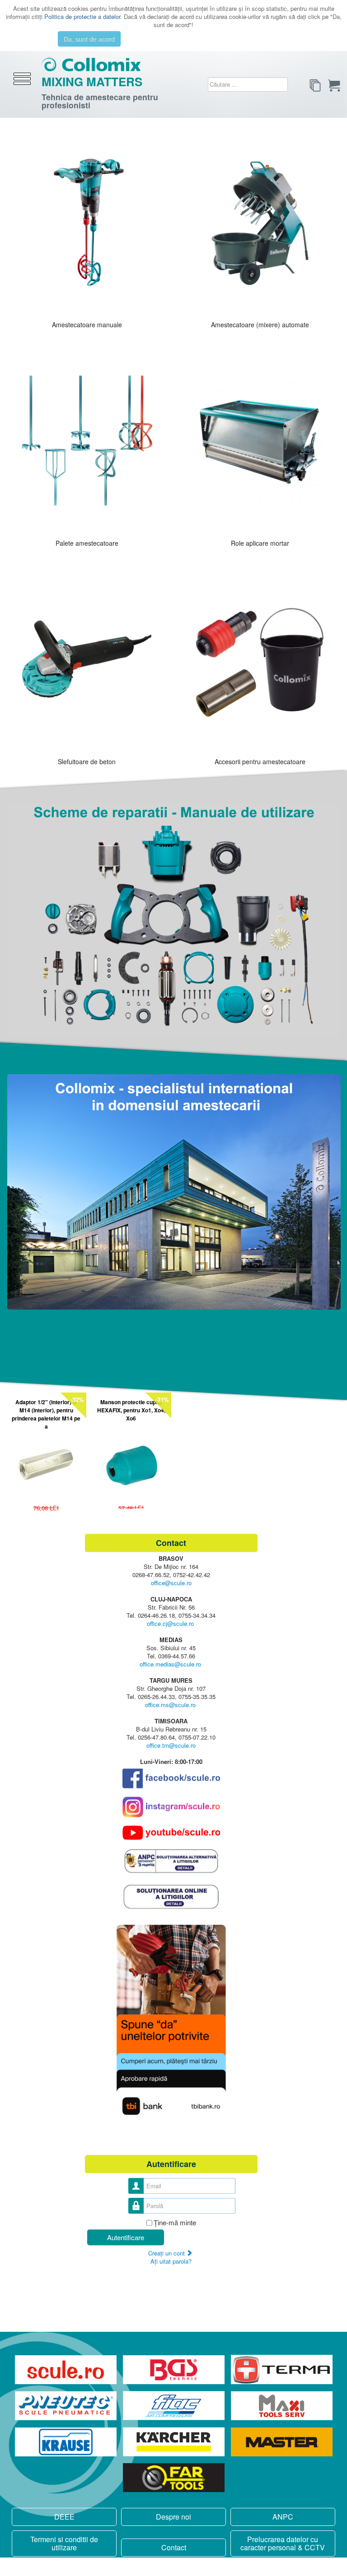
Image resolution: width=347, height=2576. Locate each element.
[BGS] (175, 2369)
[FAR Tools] (174, 2478)
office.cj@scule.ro (170, 1624)
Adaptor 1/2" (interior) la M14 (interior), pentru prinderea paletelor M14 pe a (46, 1414)
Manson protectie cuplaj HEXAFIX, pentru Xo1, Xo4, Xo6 (131, 1410)
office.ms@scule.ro (170, 1705)
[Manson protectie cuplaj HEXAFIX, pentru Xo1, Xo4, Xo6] (131, 1462)
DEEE (64, 2517)
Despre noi (173, 2517)
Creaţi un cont (167, 2253)
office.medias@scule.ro (170, 1664)
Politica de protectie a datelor (82, 16)
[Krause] (67, 2442)
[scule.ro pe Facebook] (171, 1779)
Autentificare (126, 2237)
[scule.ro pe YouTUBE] (171, 1833)
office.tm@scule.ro (171, 1746)
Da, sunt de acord (89, 39)
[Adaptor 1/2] (46, 1462)
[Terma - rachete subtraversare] (282, 2369)
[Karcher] (175, 2442)
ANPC (283, 2517)
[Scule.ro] (67, 2369)
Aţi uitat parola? (171, 2261)
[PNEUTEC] (67, 2406)
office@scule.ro (171, 1583)
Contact (174, 2547)
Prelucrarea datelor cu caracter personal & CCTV (283, 2543)
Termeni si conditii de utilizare (64, 2543)
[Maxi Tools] (282, 2406)
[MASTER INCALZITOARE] (282, 2442)
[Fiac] (175, 2406)
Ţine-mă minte (175, 2223)
